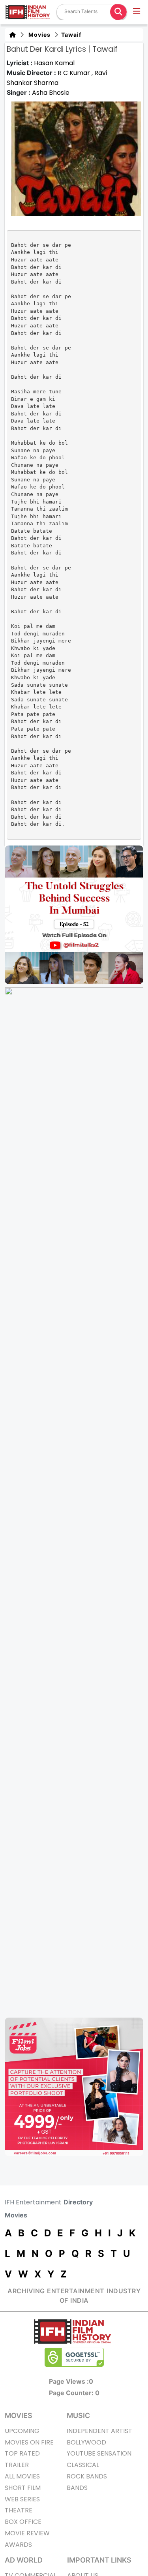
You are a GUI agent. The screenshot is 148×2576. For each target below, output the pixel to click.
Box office (23, 2522)
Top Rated (22, 2453)
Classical (83, 2465)
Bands (77, 2488)
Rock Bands (87, 2476)
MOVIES (19, 2415)
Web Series (22, 2499)
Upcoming (22, 2431)
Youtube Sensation (99, 2453)
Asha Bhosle (51, 93)
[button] (137, 12)
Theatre (19, 2510)
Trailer (17, 2465)
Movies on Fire (29, 2442)
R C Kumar (75, 73)
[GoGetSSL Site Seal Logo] (74, 2357)
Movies (38, 35)
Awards (18, 2545)
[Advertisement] (74, 1940)
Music (78, 2415)
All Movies (22, 2476)
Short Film (23, 2488)
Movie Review (27, 2533)
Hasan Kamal (54, 63)
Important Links (99, 2560)
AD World (24, 2560)
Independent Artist (99, 2431)
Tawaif (70, 35)
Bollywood (86, 2442)
